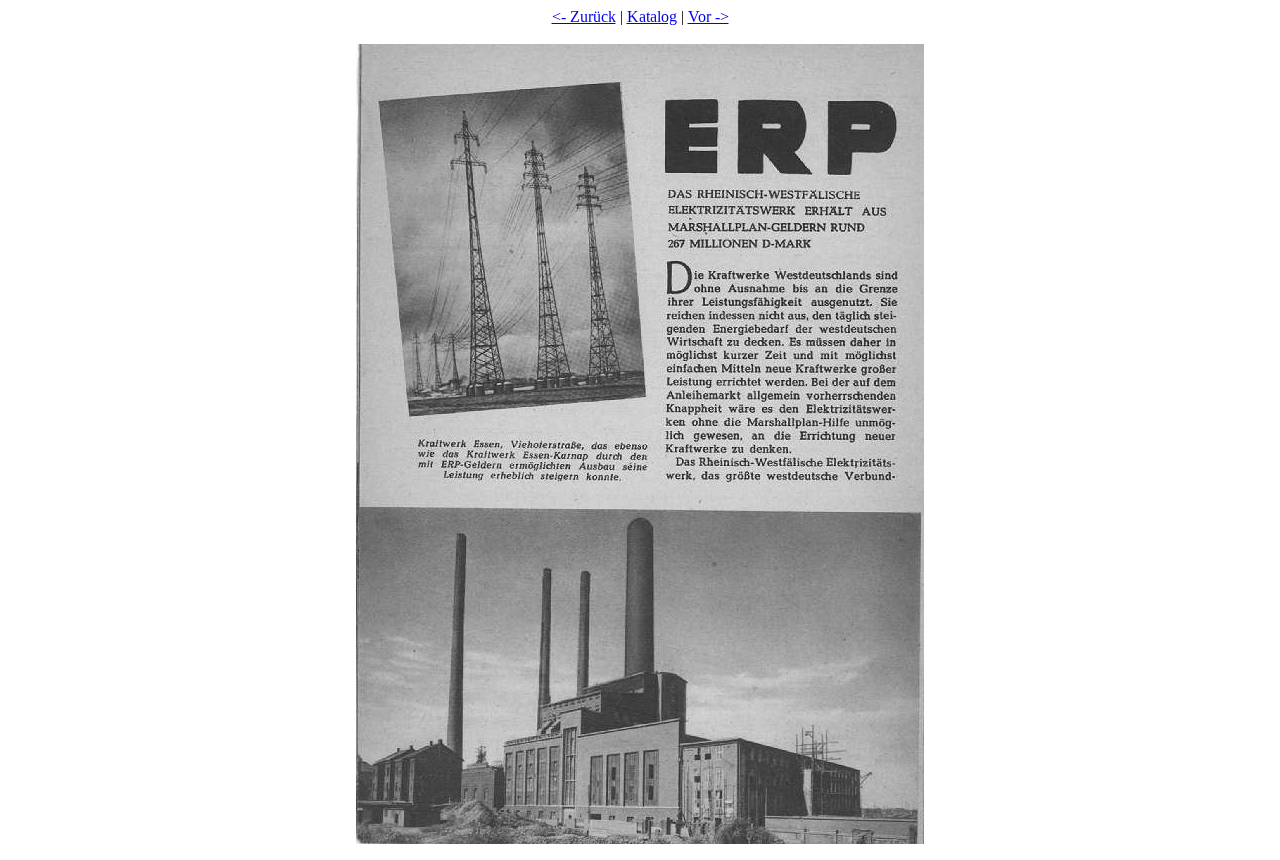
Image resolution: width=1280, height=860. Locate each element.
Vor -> (708, 16)
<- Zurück (584, 16)
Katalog (652, 16)
